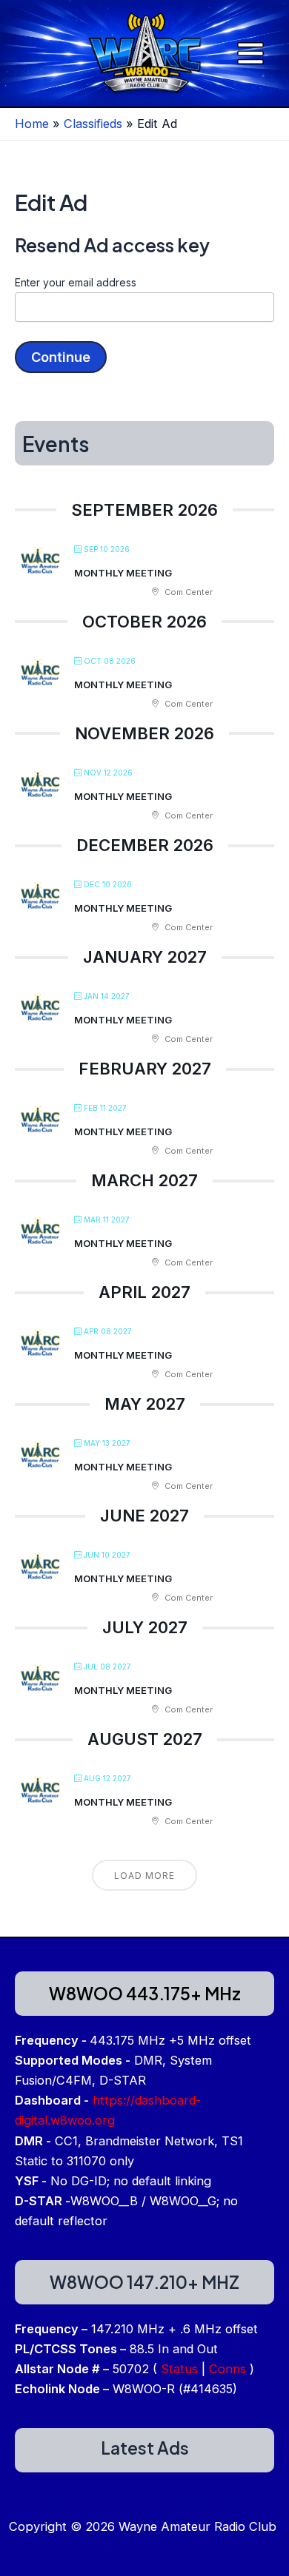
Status (179, 2369)
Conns (227, 2369)
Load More (144, 1876)
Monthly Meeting (123, 573)
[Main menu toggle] (250, 54)
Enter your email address (76, 282)
